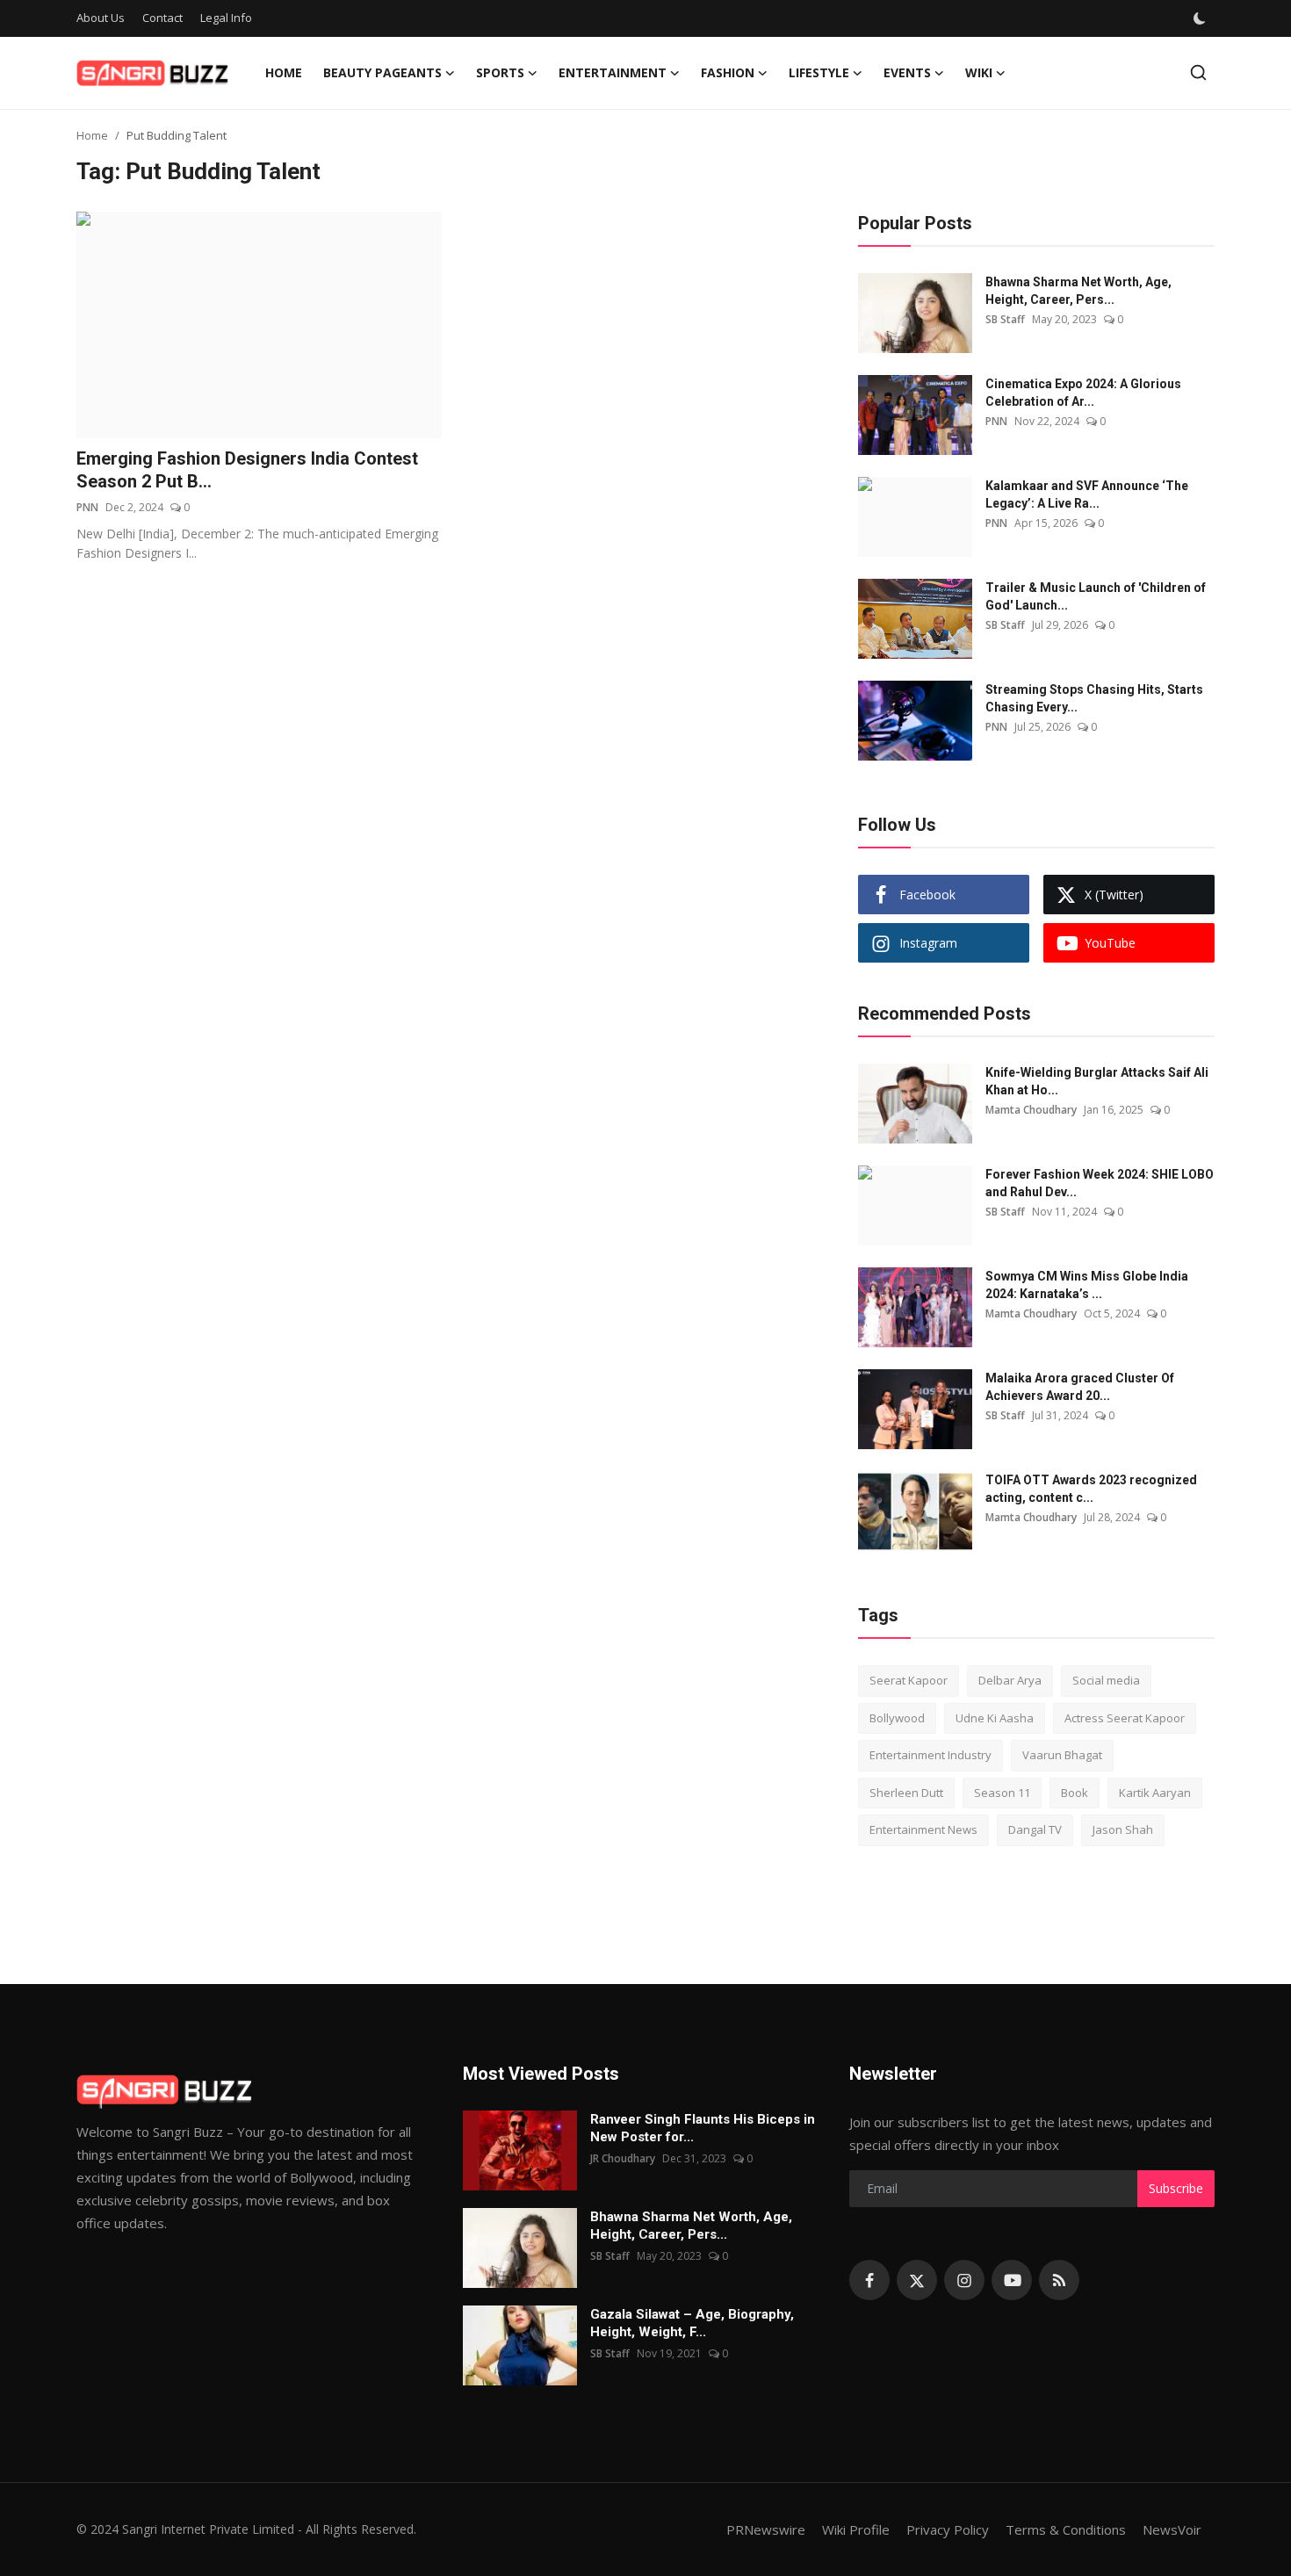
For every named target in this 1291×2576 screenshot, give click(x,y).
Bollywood (897, 1718)
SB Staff (1005, 319)
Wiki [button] (979, 72)
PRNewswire (766, 2529)
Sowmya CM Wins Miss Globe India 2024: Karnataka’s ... (1087, 1285)
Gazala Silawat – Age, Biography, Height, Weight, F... (692, 2323)
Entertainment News (923, 1829)
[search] (1198, 72)
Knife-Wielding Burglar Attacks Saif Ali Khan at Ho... (1097, 1081)
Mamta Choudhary (1031, 1110)
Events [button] (907, 72)
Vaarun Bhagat (1062, 1755)
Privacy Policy (948, 2529)
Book (1075, 1793)
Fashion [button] (728, 72)
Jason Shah (1123, 1829)
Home (284, 72)
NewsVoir (1172, 2529)
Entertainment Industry (930, 1755)
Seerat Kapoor (909, 1680)
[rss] (1059, 2280)
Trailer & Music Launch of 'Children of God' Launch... (1096, 596)
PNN (87, 507)
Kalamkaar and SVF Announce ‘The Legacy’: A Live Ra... (1087, 494)
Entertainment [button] (613, 72)
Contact (162, 18)
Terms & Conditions (1066, 2529)
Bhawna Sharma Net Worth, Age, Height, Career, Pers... (1078, 291)
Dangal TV (1035, 1829)
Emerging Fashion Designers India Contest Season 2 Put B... (247, 470)
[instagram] (964, 2280)
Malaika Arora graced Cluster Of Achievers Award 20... (1080, 1387)
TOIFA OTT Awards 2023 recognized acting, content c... (1091, 1489)
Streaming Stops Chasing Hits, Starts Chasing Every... (1094, 698)
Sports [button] (500, 72)
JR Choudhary (623, 2158)
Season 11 (1002, 1793)
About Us (101, 18)
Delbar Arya (1010, 1680)
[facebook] (869, 2280)
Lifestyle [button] (819, 72)
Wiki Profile (856, 2529)
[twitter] (917, 2280)
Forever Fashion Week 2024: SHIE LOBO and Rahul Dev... (1100, 1183)
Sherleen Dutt (906, 1793)
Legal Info (226, 18)
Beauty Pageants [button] (382, 72)
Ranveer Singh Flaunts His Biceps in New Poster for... (703, 2128)
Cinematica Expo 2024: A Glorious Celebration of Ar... (1083, 393)
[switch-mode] (1200, 18)
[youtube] (1012, 2280)
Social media (1106, 1680)
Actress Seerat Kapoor (1125, 1718)
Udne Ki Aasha (995, 1718)
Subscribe (1176, 2188)
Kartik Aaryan (1155, 1793)
